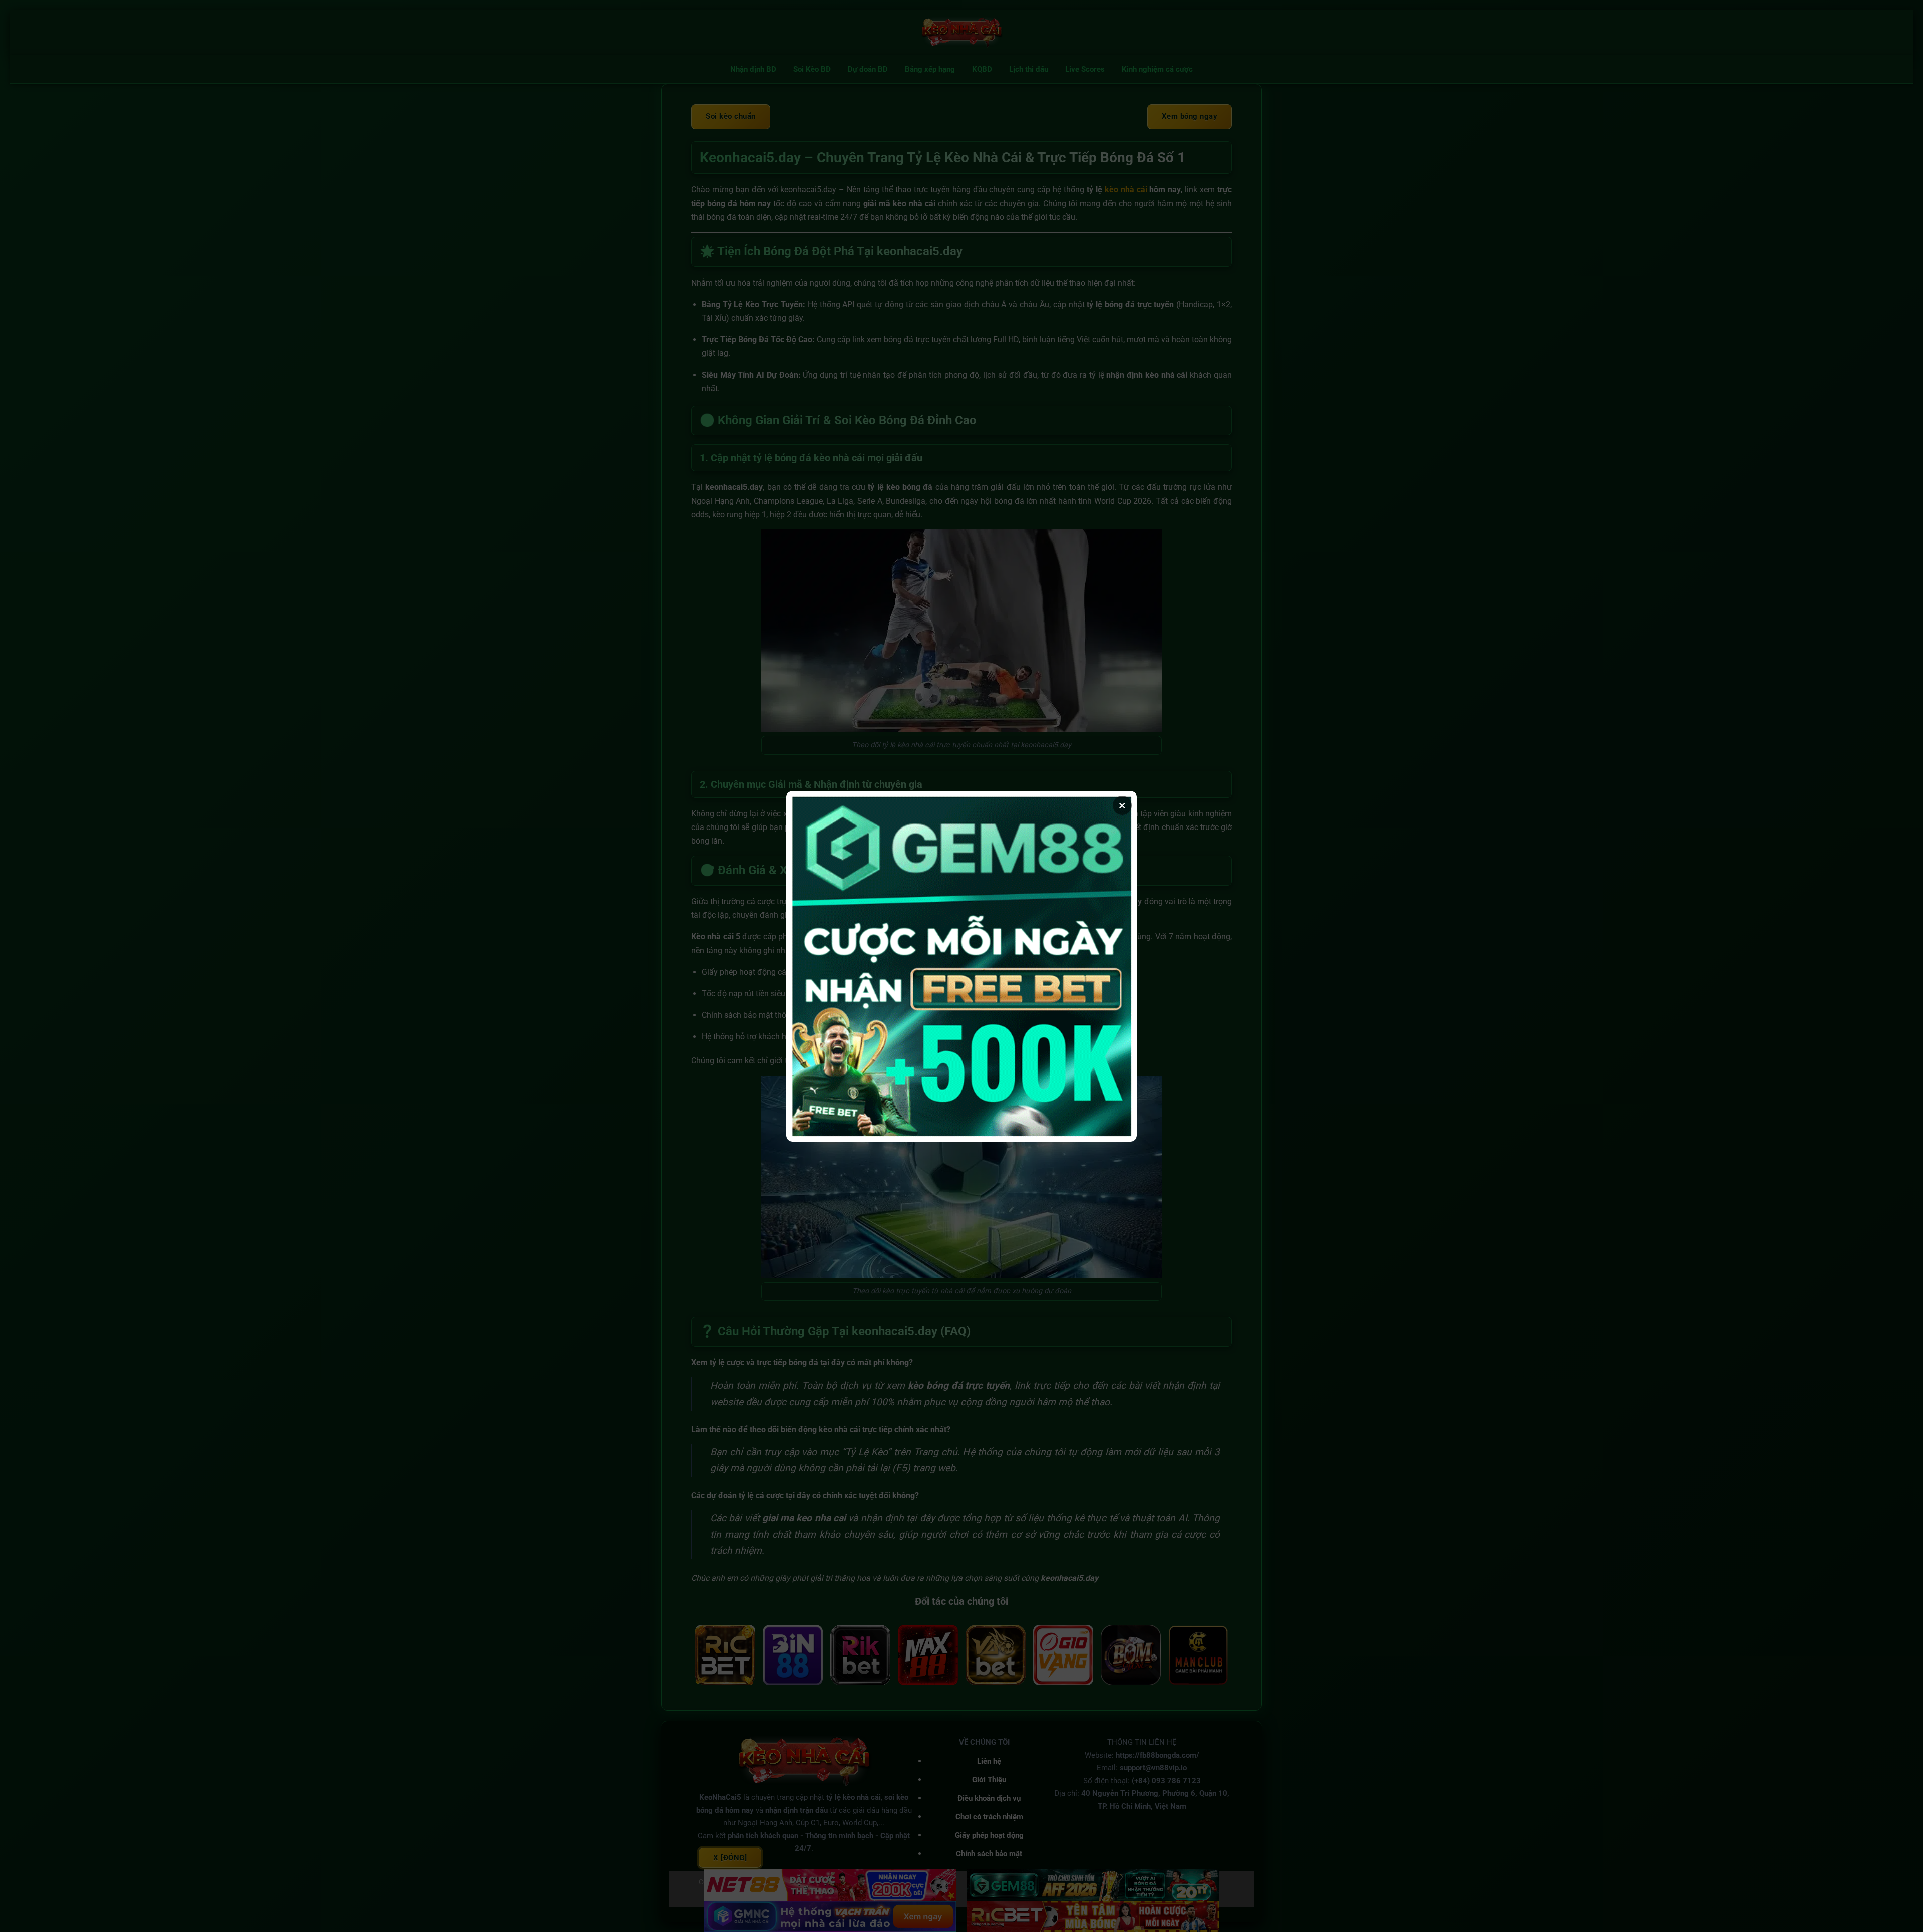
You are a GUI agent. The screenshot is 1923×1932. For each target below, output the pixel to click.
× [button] (1122, 805)
